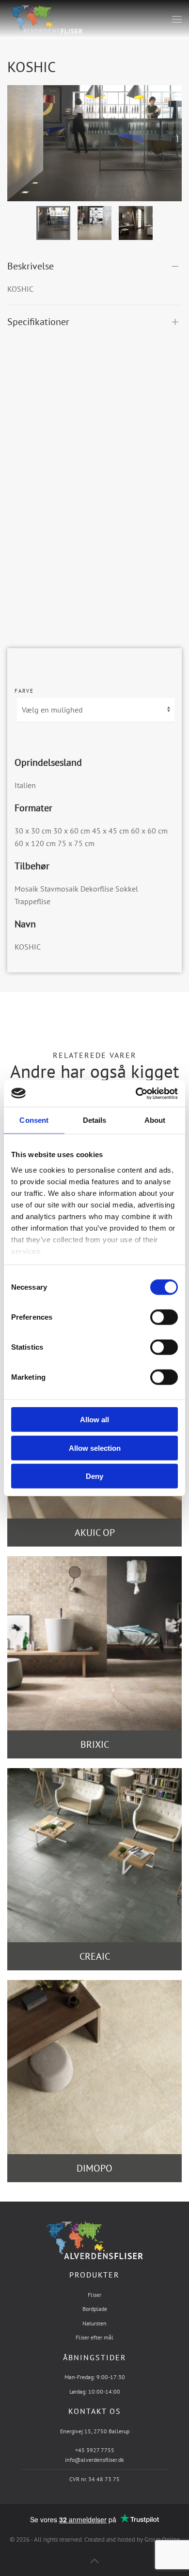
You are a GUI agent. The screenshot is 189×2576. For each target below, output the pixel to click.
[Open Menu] (177, 19)
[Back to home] (45, 19)
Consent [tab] (34, 1120)
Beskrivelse (31, 266)
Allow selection (95, 1448)
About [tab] (155, 1120)
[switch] (154, 1317)
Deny (94, 1476)
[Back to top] (94, 2561)
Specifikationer (38, 322)
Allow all (94, 1420)
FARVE (24, 691)
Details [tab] (95, 1120)
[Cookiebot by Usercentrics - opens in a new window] (136, 1093)
